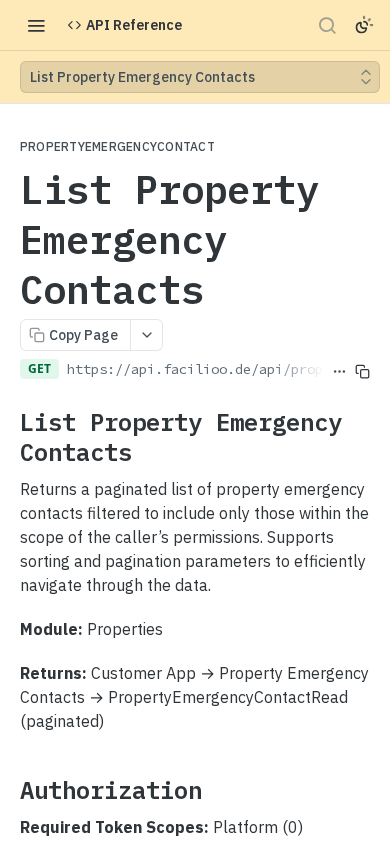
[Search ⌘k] (327, 25)
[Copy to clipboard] (362, 341)
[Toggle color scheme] (364, 25)
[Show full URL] (339, 341)
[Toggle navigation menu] (36, 25)
